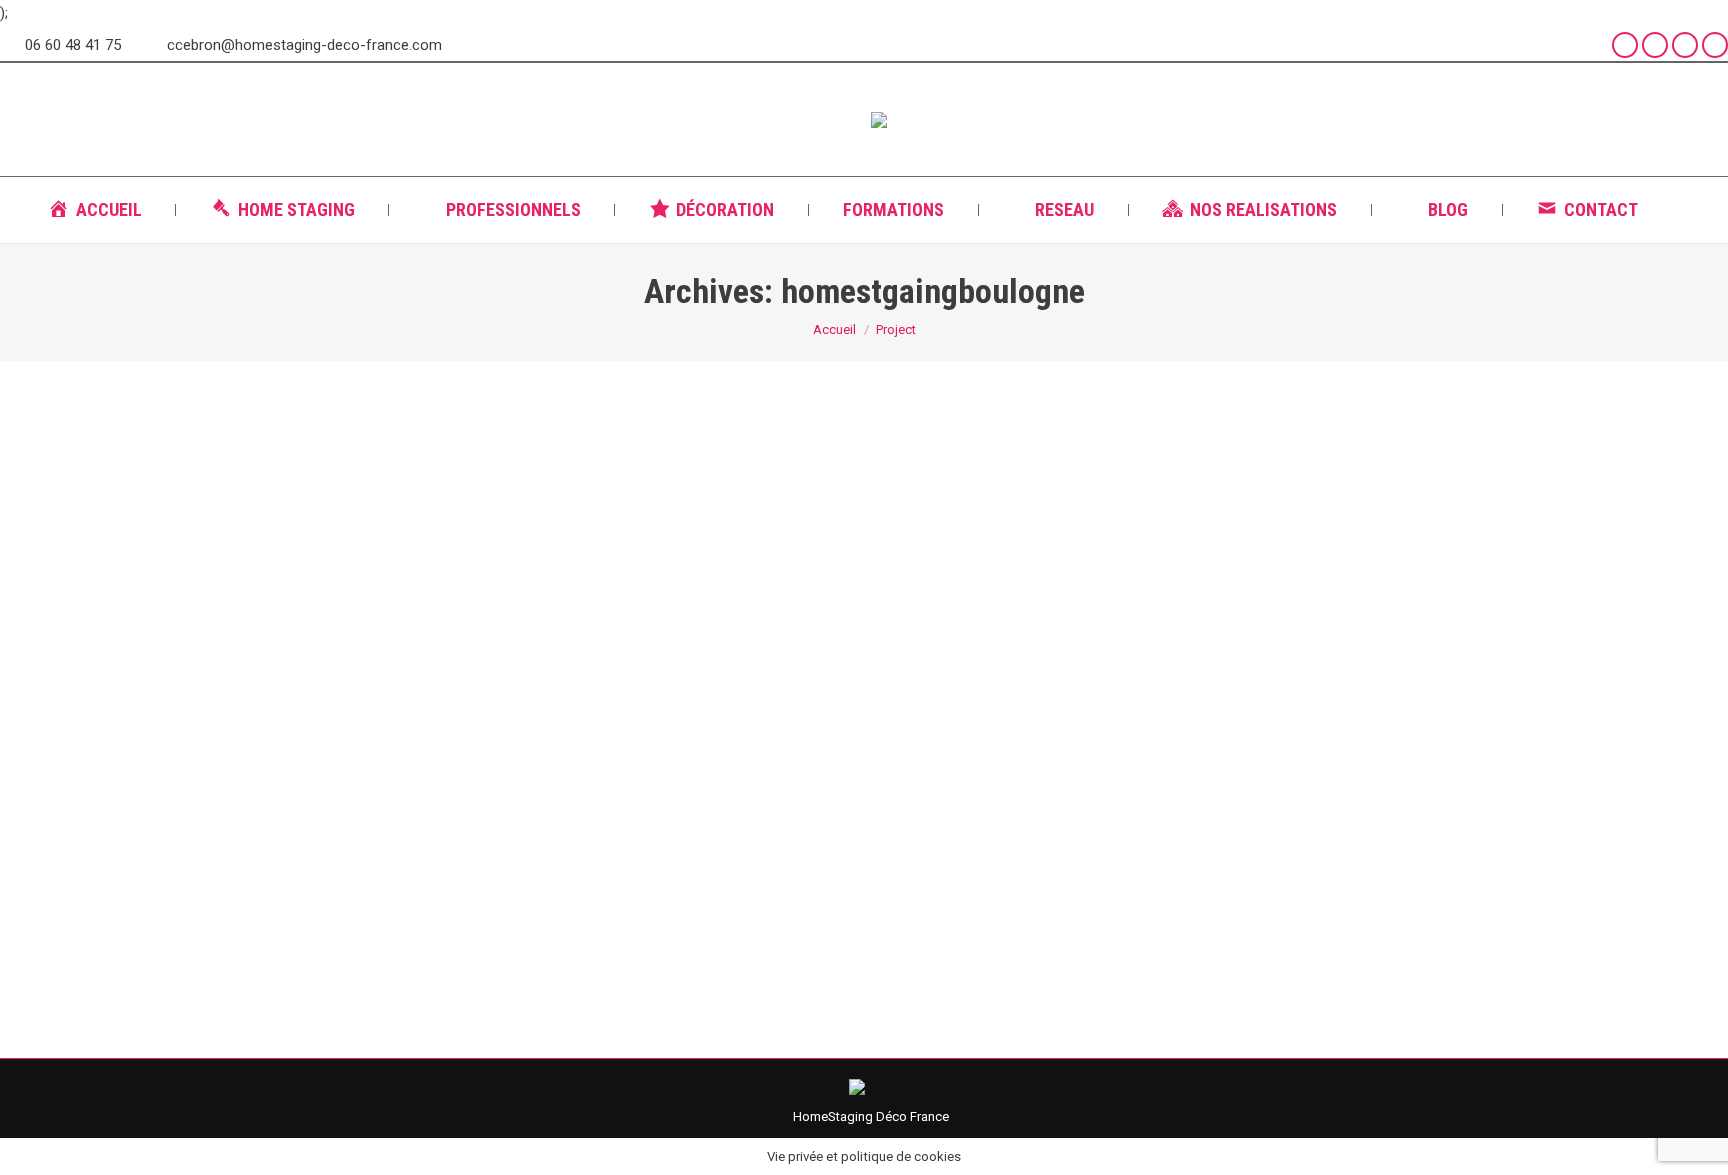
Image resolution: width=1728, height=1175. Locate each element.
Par (456, 865)
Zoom (837, 578)
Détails (891, 578)
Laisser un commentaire (662, 865)
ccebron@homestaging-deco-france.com (304, 45)
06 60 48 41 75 (73, 45)
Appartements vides (347, 865)
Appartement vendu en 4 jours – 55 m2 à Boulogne (496, 829)
